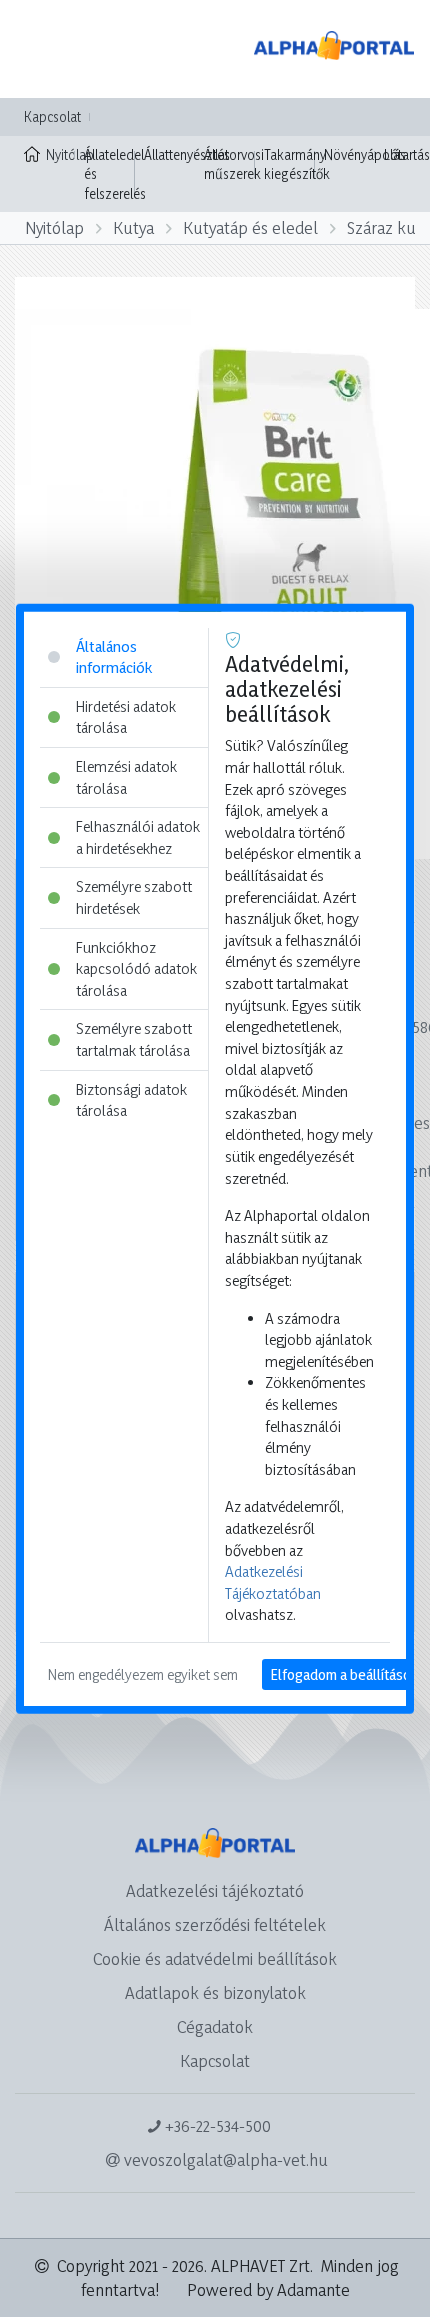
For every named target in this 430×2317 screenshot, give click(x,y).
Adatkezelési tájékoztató (215, 1890)
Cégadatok (215, 2026)
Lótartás (407, 154)
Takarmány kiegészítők (297, 164)
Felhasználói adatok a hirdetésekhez (138, 837)
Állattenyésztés (187, 154)
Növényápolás (365, 154)
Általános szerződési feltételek (215, 1924)
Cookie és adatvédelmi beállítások (215, 1958)
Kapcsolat (52, 116)
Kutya (133, 227)
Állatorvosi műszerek (234, 164)
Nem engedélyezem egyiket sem (143, 1674)
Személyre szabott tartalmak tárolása (134, 1039)
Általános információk (114, 656)
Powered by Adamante (268, 2289)
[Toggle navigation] (44, 49)
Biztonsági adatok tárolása (131, 1099)
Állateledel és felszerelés (115, 174)
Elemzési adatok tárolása (126, 777)
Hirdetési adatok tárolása (126, 716)
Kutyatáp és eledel (250, 227)
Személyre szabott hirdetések (134, 897)
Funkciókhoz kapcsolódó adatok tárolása (136, 968)
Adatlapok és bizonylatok (215, 1992)
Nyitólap (60, 154)
